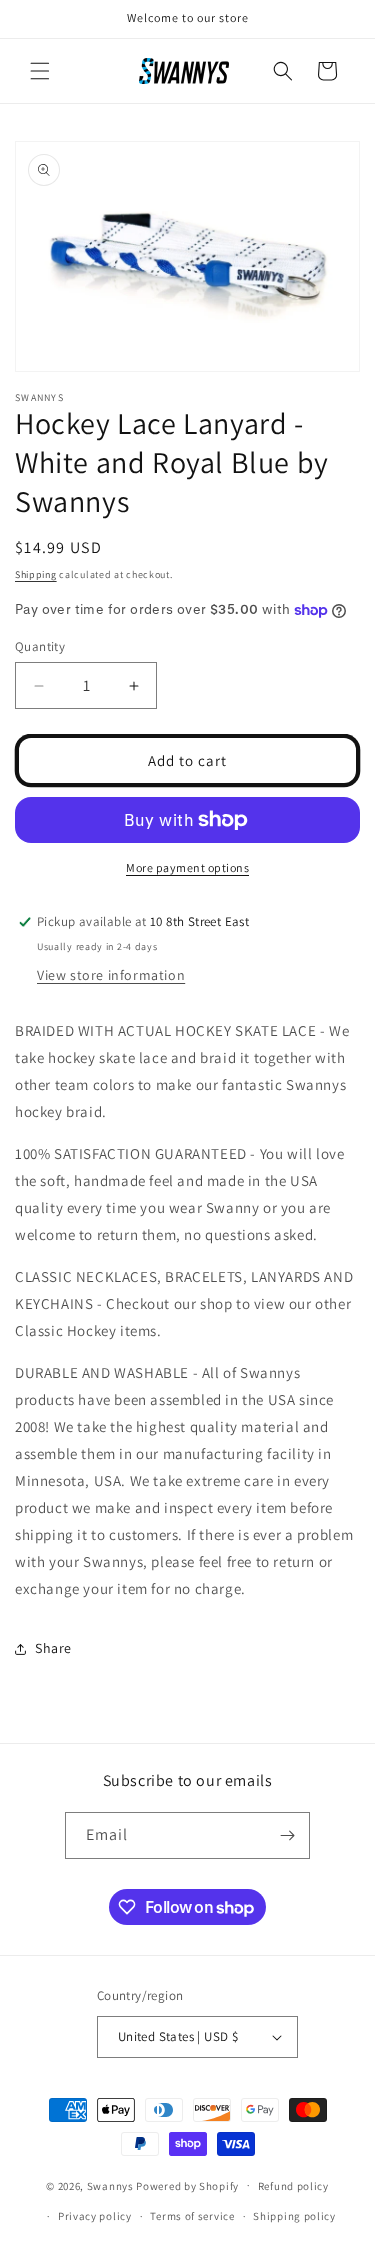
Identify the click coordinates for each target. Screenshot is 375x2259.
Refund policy (293, 2186)
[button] (40, 71)
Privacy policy (95, 2216)
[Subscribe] (287, 1835)
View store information (111, 975)
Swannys (110, 2185)
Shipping (36, 574)
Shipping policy (294, 2216)
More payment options (187, 867)
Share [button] (53, 1648)
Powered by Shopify (187, 2185)
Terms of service (192, 2216)
